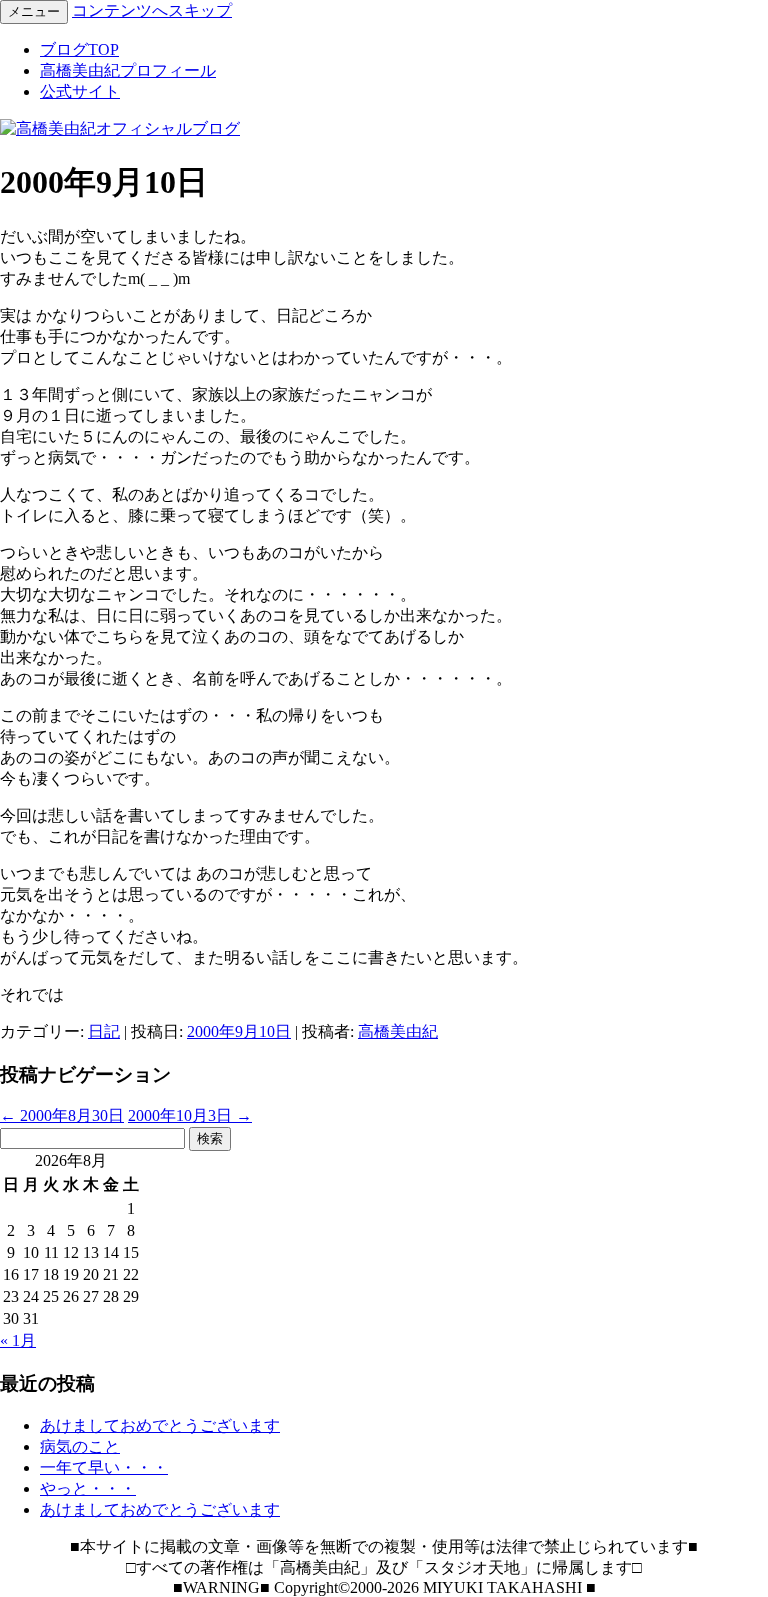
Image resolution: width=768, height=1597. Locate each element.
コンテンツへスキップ (152, 10)
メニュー (34, 11)
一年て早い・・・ (104, 1467)
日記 (104, 1031)
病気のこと (80, 1446)
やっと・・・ (88, 1488)
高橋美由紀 (398, 1031)
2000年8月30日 (62, 1115)
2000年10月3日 (190, 1115)
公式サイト (80, 91)
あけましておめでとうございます (160, 1425)
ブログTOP (79, 49)
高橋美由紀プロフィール (128, 70)
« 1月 (18, 1340)
